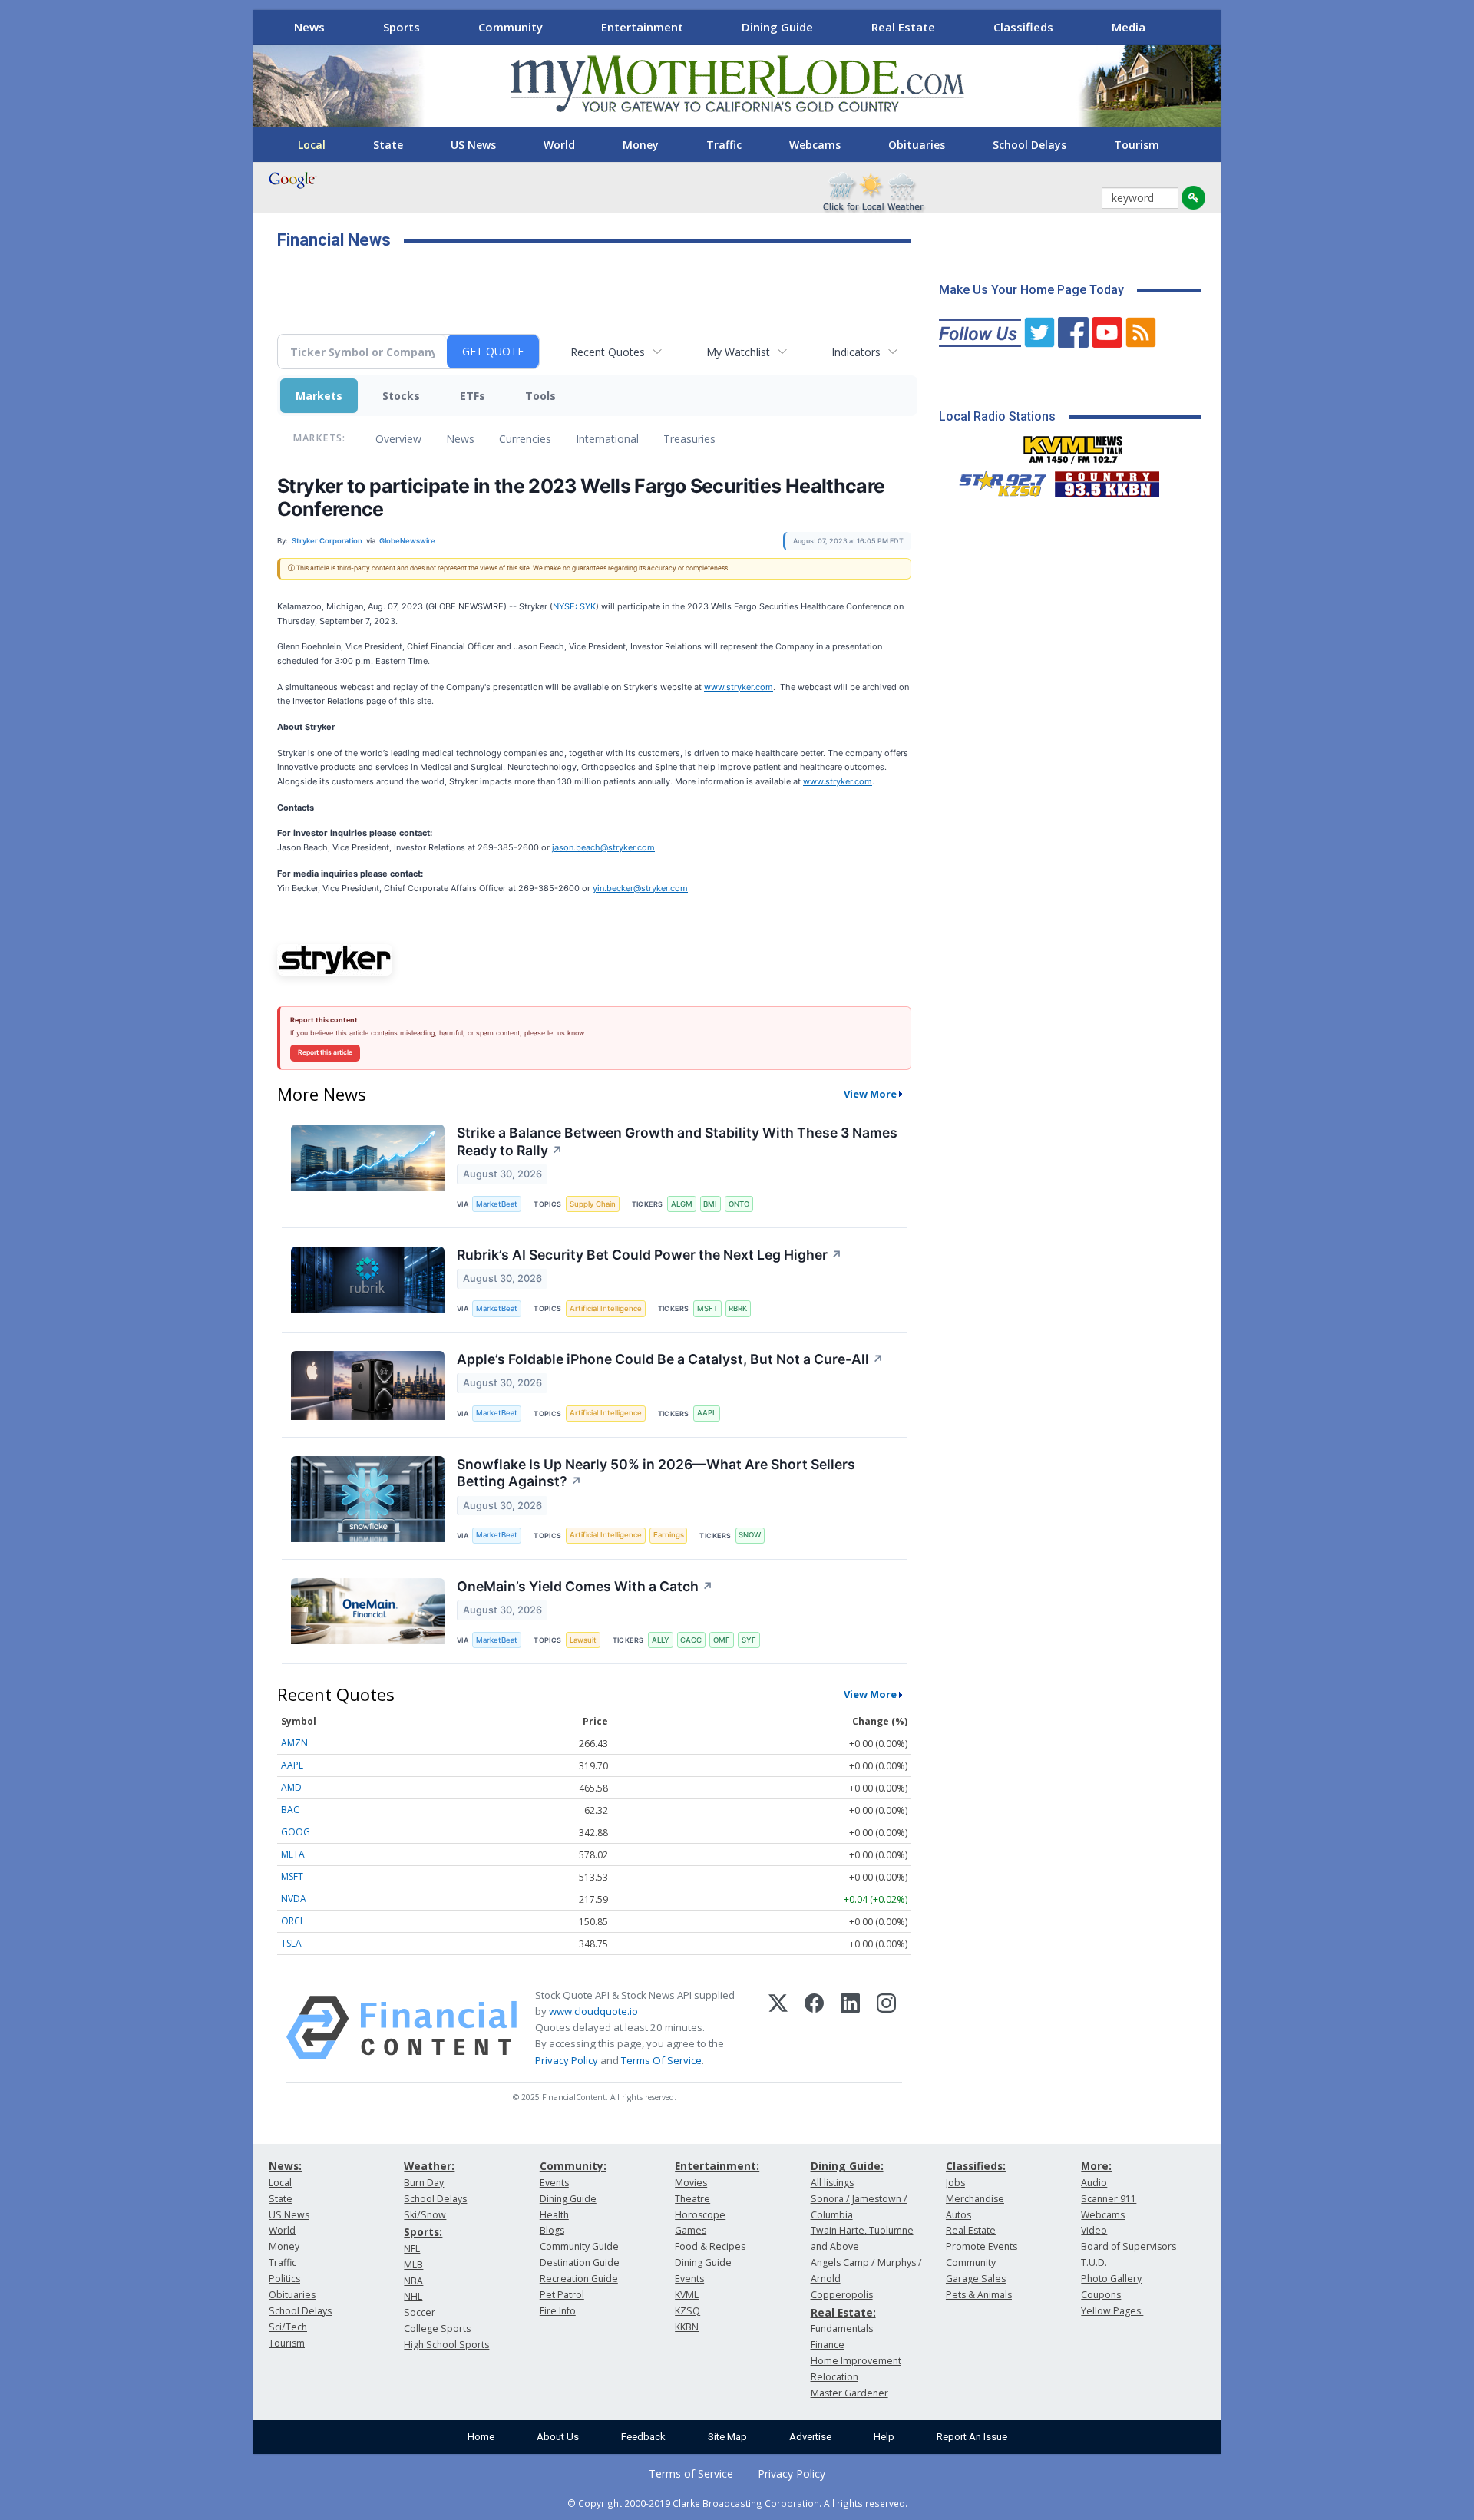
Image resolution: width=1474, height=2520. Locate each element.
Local (312, 145)
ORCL (293, 1921)
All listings (832, 2183)
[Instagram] (886, 2028)
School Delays (1029, 145)
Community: (573, 2166)
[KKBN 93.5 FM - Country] (1107, 481)
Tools (540, 396)
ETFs (473, 396)
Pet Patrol (562, 2295)
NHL (413, 2296)
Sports (402, 27)
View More (870, 1094)
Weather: (429, 2166)
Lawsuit (583, 1640)
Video (1094, 2230)
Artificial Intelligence (606, 1308)
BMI (710, 1204)
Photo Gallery (1111, 2279)
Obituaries (917, 145)
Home (481, 2437)
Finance (828, 2345)
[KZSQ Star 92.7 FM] (996, 481)
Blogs (552, 2230)
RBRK (738, 1308)
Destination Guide (580, 2262)
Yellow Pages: (1112, 2311)
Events (554, 2183)
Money (641, 145)
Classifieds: (976, 2166)
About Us (558, 2437)
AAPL (707, 1413)
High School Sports (446, 2345)
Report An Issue (972, 2437)
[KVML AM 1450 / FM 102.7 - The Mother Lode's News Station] (1073, 445)
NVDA (294, 1899)
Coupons (1101, 2295)
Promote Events (982, 2246)
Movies (691, 2183)
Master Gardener (849, 2393)
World (559, 145)
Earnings (669, 1535)
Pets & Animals (979, 2295)
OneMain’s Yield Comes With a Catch (585, 1586)
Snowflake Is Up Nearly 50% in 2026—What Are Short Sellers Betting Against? (656, 1473)
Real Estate (903, 27)
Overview (398, 439)
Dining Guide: (847, 2166)
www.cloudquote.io (593, 2011)
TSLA (291, 1943)
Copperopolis (842, 2295)
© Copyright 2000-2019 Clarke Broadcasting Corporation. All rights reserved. (737, 2503)
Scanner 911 (1109, 2199)
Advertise (810, 2437)
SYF (749, 1640)
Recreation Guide (579, 2279)
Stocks (401, 396)
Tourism (1137, 145)
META (293, 1854)
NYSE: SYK (574, 606)
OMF (722, 1640)
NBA (413, 2281)
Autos (958, 2215)
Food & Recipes (710, 2246)
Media (1129, 27)
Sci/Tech (288, 2327)
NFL (412, 2249)
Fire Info (558, 2311)
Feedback (643, 2437)
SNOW (750, 1535)
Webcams (815, 145)
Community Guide (579, 2246)
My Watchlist (738, 352)
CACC (691, 1640)
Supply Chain (593, 1204)
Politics (284, 2279)
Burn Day (424, 2183)
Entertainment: (717, 2166)
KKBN (687, 2327)
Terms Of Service (661, 2060)
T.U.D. (1094, 2262)
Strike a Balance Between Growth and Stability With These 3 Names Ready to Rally (677, 1141)
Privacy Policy (567, 2060)
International (607, 439)
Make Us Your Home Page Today (1031, 290)
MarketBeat (497, 1204)
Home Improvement (856, 2361)
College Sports (437, 2328)
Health (554, 2215)
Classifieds (1023, 27)
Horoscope (700, 2215)
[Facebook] (814, 2028)
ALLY (661, 1640)
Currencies (525, 439)
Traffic (724, 145)
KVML (687, 2295)
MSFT (707, 1308)
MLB (413, 2265)
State (388, 145)
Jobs (955, 2183)
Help (884, 2437)
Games (691, 2230)
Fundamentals (842, 2328)
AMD (291, 1787)
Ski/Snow (425, 2215)
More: (1096, 2166)
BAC (290, 1810)
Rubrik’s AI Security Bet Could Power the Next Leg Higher (649, 1255)
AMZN (294, 1743)
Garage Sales (976, 2279)
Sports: (423, 2232)
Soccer (420, 2312)
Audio (1094, 2183)
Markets (319, 396)
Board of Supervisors (1129, 2246)
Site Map (727, 2437)
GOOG (296, 1832)
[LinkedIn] (850, 2028)
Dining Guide (777, 27)
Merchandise (975, 2199)
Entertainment (642, 27)
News (309, 27)
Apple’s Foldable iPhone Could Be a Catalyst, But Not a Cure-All (670, 1359)
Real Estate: (843, 2312)
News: (285, 2166)
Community (511, 27)
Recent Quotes (608, 352)
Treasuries (689, 439)
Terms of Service (691, 2474)
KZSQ (687, 2311)
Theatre (692, 2199)
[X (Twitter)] (778, 2028)
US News (473, 145)
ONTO (739, 1204)
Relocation (834, 2377)
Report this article (325, 1052)
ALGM (682, 1204)
